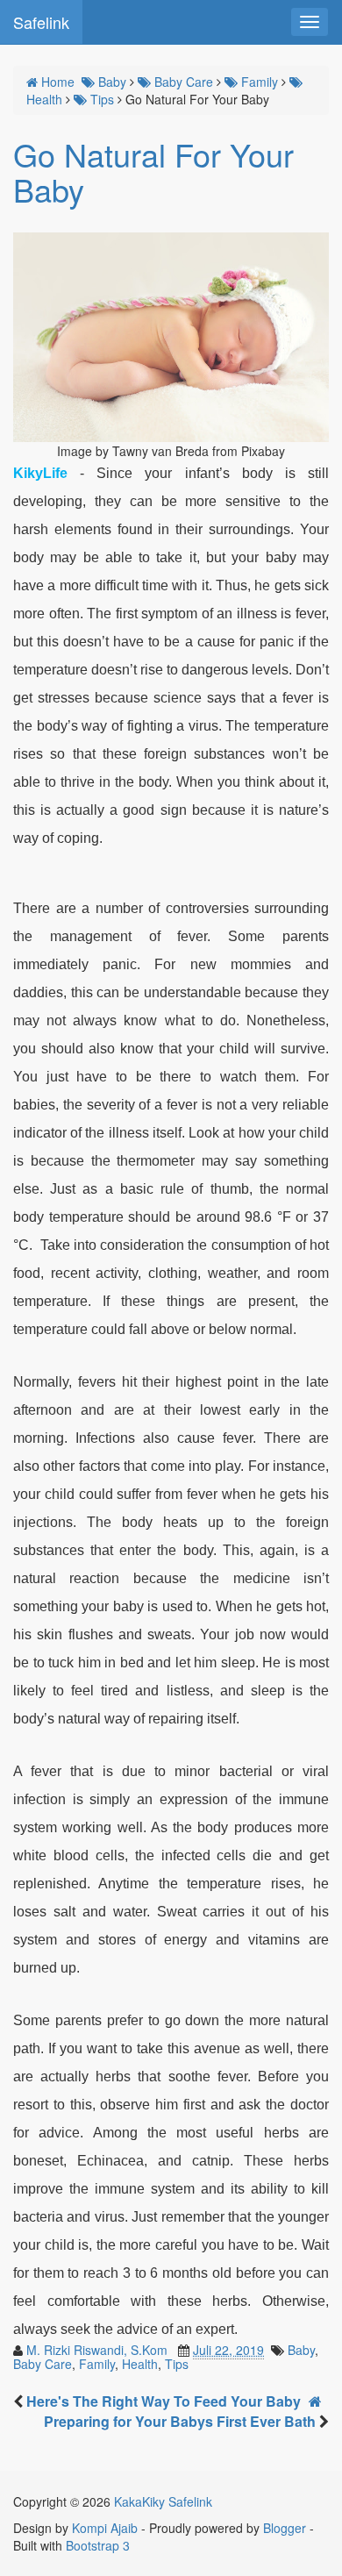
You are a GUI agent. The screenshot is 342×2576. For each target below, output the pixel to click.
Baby (301, 2350)
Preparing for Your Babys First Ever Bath (182, 2421)
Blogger (285, 2528)
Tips (177, 2364)
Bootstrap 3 (98, 2545)
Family (97, 2364)
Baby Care (43, 2364)
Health (140, 2364)
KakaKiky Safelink (163, 2501)
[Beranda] (315, 2401)
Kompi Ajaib (105, 2528)
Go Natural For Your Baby (153, 171)
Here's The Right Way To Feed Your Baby (164, 2401)
